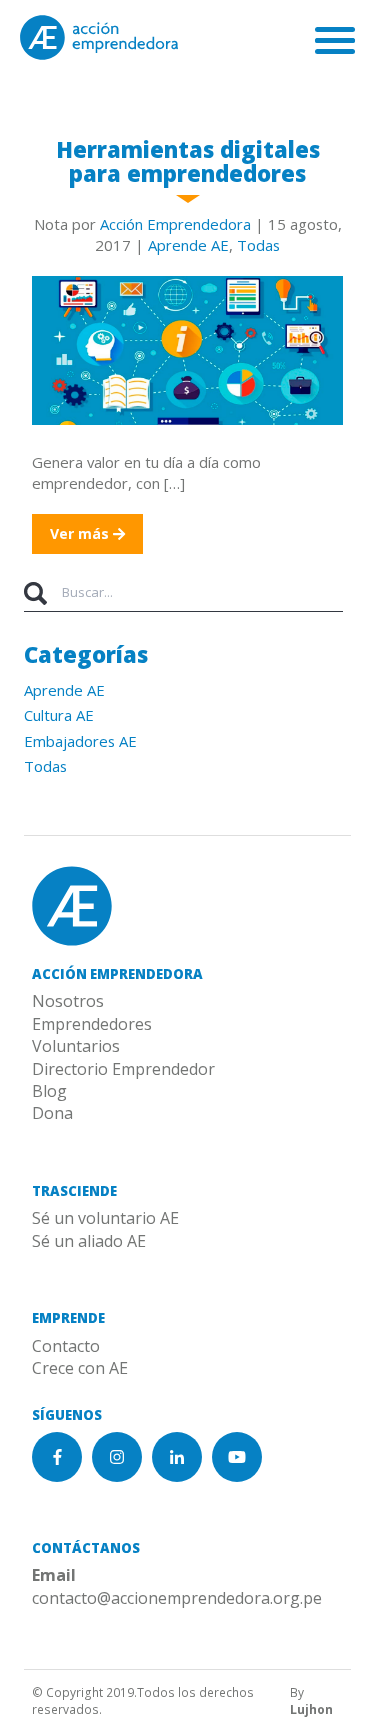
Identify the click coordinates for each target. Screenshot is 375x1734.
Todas (258, 245)
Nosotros (68, 1001)
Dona (52, 1113)
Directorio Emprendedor (123, 1069)
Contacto (66, 1346)
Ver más (81, 533)
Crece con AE (80, 1368)
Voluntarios (76, 1046)
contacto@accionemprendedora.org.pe (177, 1598)
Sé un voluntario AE (105, 1218)
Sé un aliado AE (89, 1241)
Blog (49, 1091)
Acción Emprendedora (175, 224)
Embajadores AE (80, 741)
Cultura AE (59, 715)
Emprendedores (92, 1024)
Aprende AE (188, 245)
